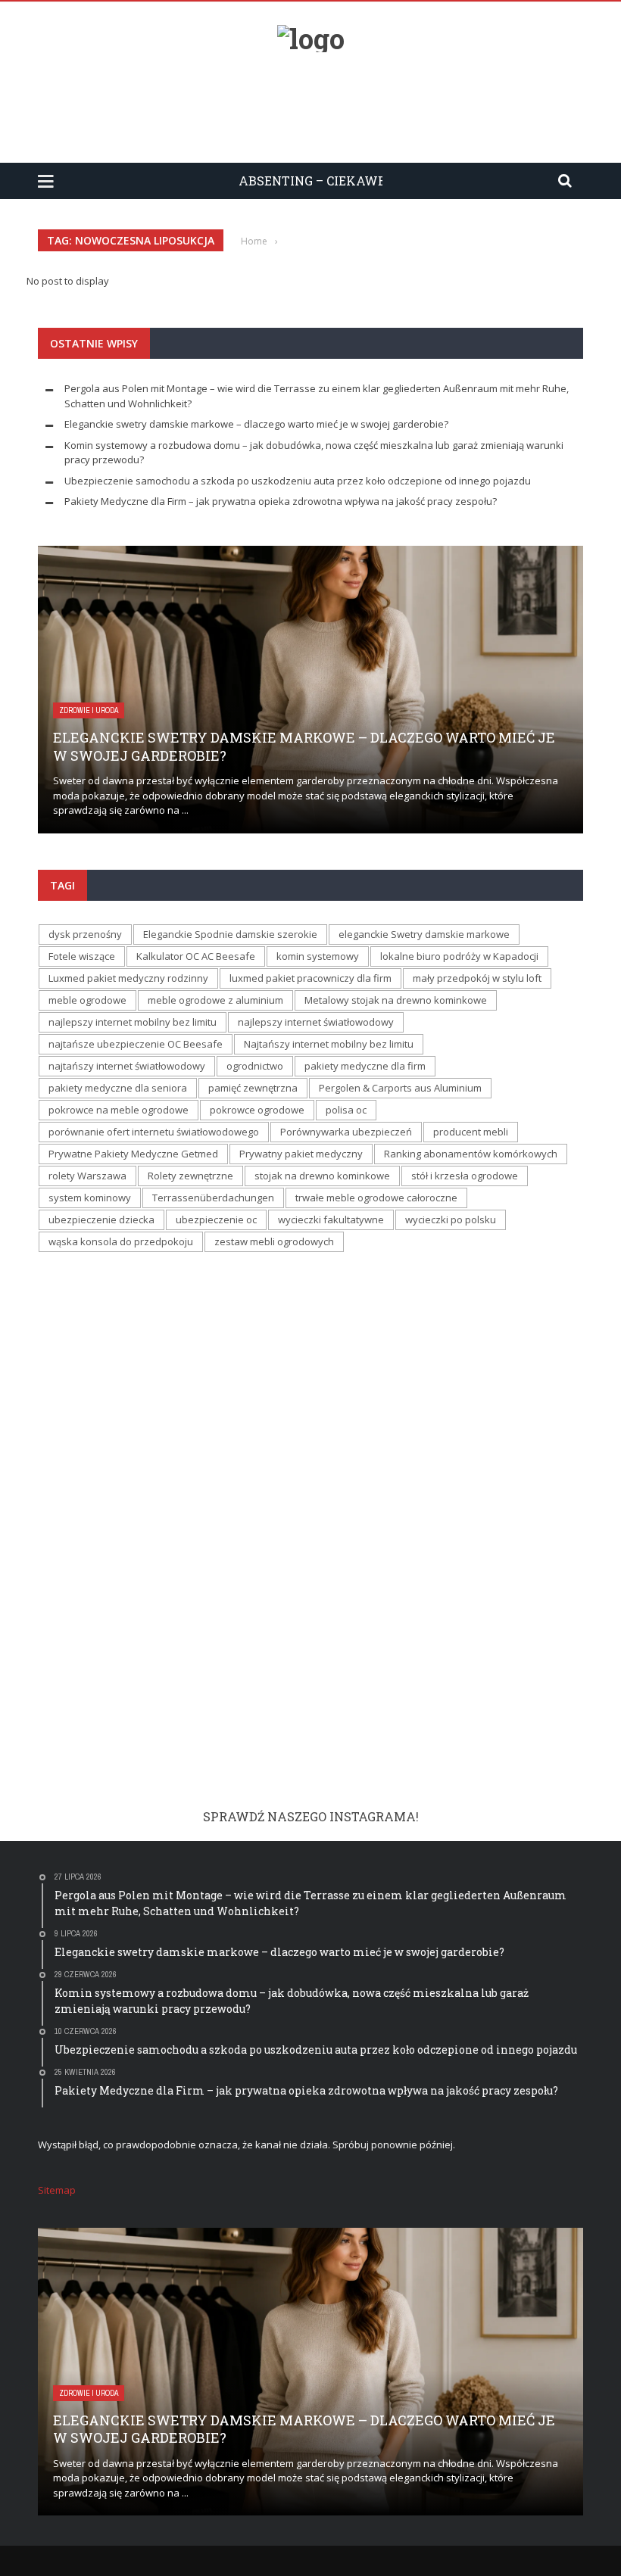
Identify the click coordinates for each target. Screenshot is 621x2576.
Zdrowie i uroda (89, 710)
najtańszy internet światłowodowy (127, 1066)
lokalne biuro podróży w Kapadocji (459, 956)
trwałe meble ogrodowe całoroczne (376, 1198)
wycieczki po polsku (451, 1219)
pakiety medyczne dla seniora (118, 1088)
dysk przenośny (85, 934)
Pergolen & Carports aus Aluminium (400, 1088)
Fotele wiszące (82, 956)
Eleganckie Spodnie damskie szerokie (230, 934)
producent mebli (471, 1132)
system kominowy (90, 1198)
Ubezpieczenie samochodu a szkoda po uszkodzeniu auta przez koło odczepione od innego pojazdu (298, 481)
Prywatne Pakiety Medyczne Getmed (133, 1154)
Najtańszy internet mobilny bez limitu (329, 1044)
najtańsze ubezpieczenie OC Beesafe (136, 1044)
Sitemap (57, 2190)
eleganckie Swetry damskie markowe (424, 934)
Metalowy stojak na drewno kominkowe (396, 1000)
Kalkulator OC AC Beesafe (196, 956)
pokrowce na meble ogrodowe (119, 1110)
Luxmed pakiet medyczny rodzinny (128, 978)
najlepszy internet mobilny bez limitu (133, 1022)
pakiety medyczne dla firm (365, 1066)
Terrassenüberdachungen (213, 1198)
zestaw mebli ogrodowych (274, 1241)
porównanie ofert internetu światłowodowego (154, 1132)
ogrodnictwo (255, 1066)
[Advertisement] (310, 101)
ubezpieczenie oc (216, 1219)
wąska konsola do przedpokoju (121, 1241)
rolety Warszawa (87, 1176)
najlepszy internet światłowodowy (316, 1022)
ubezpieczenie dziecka (101, 1219)
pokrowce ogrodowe (257, 1110)
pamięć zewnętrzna (253, 1088)
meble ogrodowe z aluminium (215, 1000)
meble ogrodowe (87, 1000)
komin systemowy (318, 956)
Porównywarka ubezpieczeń (346, 1132)
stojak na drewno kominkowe (322, 1176)
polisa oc (346, 1110)
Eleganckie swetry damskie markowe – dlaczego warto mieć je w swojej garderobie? (256, 424)
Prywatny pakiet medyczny (301, 1154)
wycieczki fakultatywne (331, 1219)
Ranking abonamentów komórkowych (471, 1154)
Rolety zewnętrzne (190, 1176)
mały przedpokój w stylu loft (477, 978)
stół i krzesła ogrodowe (465, 1176)
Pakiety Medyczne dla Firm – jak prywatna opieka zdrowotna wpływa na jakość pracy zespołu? (281, 501)
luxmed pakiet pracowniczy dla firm (310, 978)
